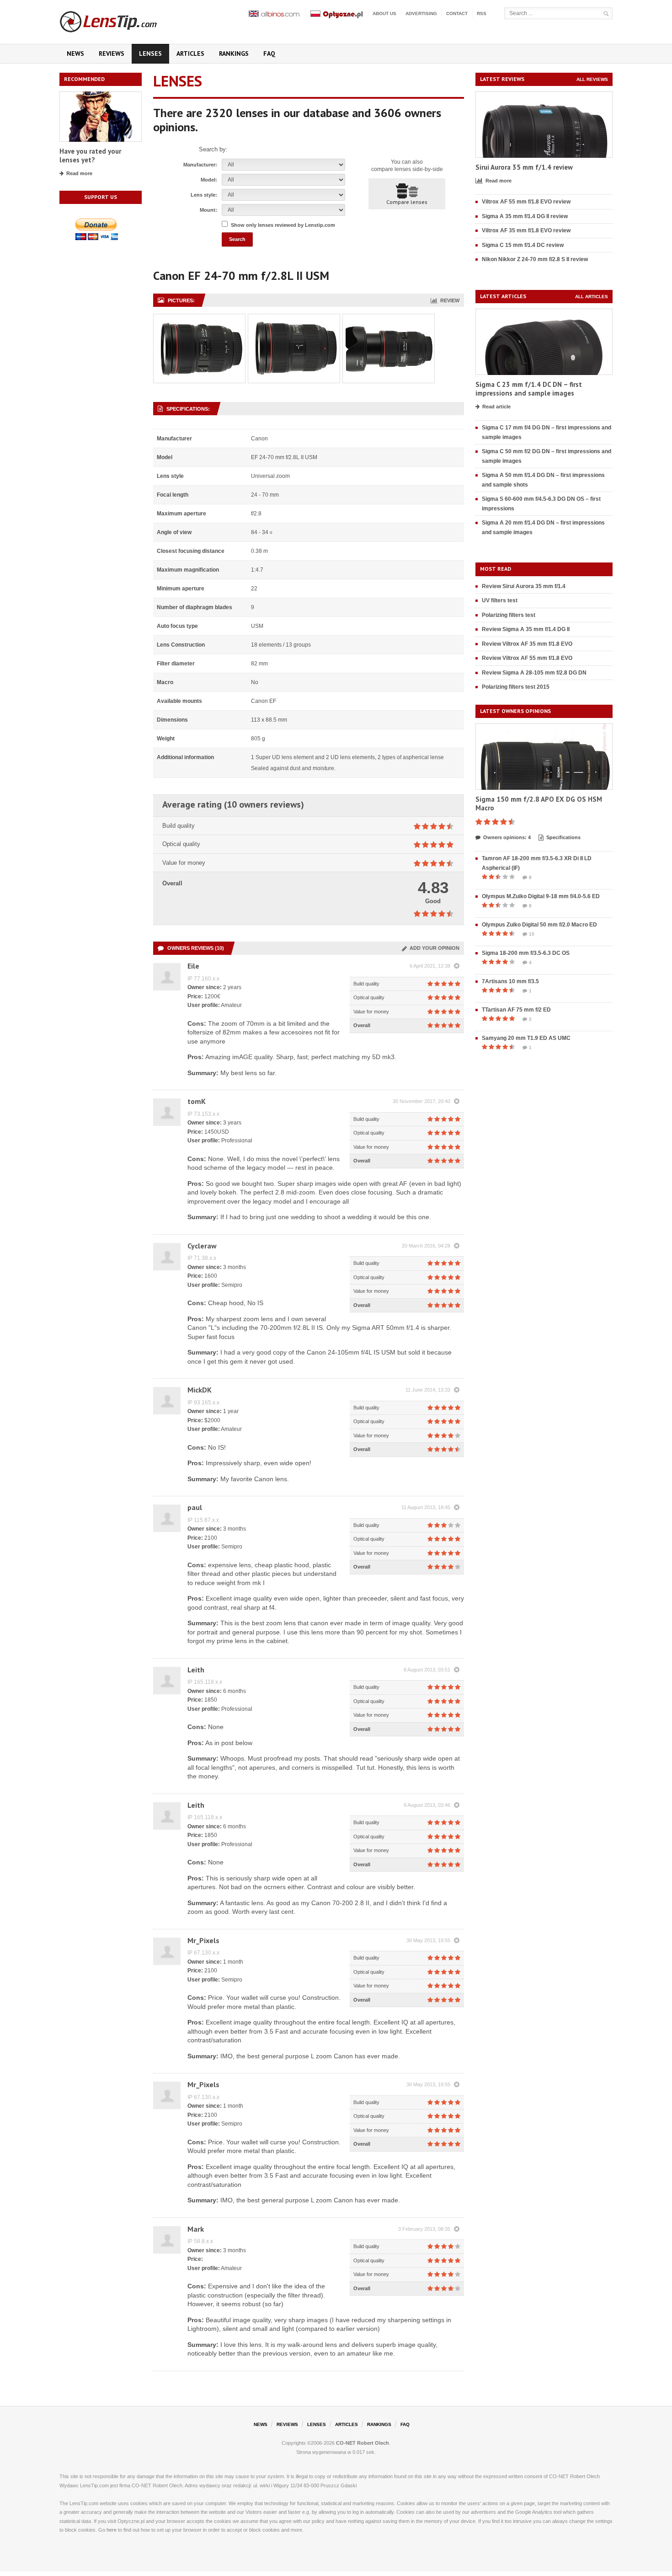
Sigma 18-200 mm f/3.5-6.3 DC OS (526, 953)
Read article (496, 407)
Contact (457, 13)
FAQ (269, 54)
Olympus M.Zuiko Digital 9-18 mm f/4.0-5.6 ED (541, 896)
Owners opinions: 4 (507, 837)
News (75, 54)
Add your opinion (433, 948)
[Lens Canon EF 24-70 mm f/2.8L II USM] (199, 319)
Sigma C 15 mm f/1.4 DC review (523, 245)
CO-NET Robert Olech (363, 2443)
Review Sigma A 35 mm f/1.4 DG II (526, 629)
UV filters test (500, 600)
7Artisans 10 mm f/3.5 (510, 981)
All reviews (592, 79)
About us (384, 13)
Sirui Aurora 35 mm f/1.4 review (524, 167)
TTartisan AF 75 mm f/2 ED (516, 1010)
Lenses (150, 54)
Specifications (563, 837)
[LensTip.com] (120, 20)
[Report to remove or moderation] (457, 966)
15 (532, 934)
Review (448, 300)
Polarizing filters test (509, 615)
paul (195, 1507)
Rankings (234, 54)
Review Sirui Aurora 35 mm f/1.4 (524, 586)
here (112, 2530)
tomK (197, 1101)
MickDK (200, 1390)
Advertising (421, 13)
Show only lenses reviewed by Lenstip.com (283, 225)
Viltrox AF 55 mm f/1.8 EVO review (526, 202)
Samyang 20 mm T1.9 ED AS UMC (526, 1038)
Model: (209, 180)
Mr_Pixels (203, 1940)
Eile (193, 966)
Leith (196, 1670)
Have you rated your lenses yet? (90, 156)
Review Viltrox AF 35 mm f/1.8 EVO (527, 644)
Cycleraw (202, 1246)
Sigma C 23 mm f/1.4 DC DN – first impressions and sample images (529, 389)
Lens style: (204, 195)
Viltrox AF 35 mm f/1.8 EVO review (526, 230)
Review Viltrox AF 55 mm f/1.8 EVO (527, 658)
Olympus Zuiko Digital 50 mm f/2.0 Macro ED (539, 925)
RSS (482, 13)
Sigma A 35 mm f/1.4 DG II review (525, 216)
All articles (592, 297)
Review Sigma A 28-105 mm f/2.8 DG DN (534, 673)
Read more (79, 173)
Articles (190, 54)
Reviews (112, 54)
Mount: (208, 210)
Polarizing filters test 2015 (516, 687)
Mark (196, 2229)
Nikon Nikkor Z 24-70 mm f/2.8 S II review (535, 259)
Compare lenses (407, 202)
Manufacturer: (200, 165)
